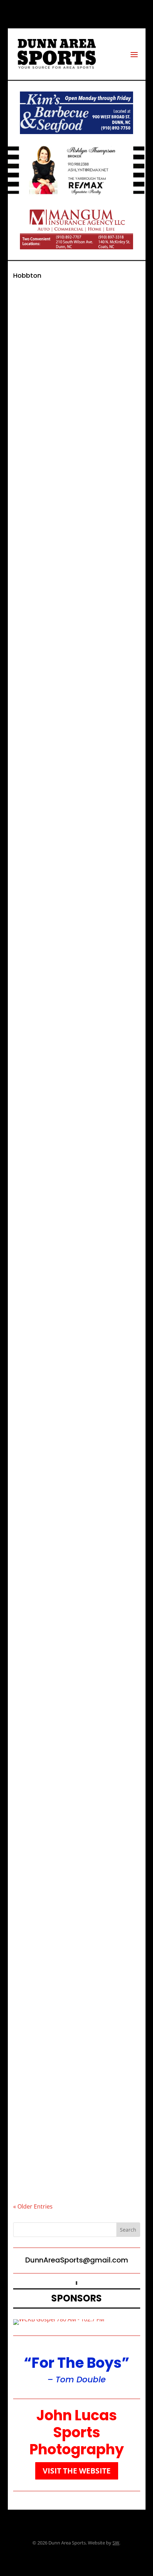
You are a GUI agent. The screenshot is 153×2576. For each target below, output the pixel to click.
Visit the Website (77, 2471)
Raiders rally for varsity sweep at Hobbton (67, 552)
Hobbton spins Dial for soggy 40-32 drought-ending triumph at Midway (72, 696)
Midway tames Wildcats (55, 1518)
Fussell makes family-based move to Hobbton (74, 2094)
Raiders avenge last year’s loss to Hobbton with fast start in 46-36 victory (69, 426)
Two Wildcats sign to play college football (69, 1376)
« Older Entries (33, 2206)
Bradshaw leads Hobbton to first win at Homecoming (77, 1241)
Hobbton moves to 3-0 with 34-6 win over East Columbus (73, 1804)
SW (116, 2543)
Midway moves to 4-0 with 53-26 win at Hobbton (73, 1659)
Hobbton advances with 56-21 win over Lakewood (76, 841)
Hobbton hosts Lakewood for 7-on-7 (73, 1090)
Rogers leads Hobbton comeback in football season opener (72, 1949)
